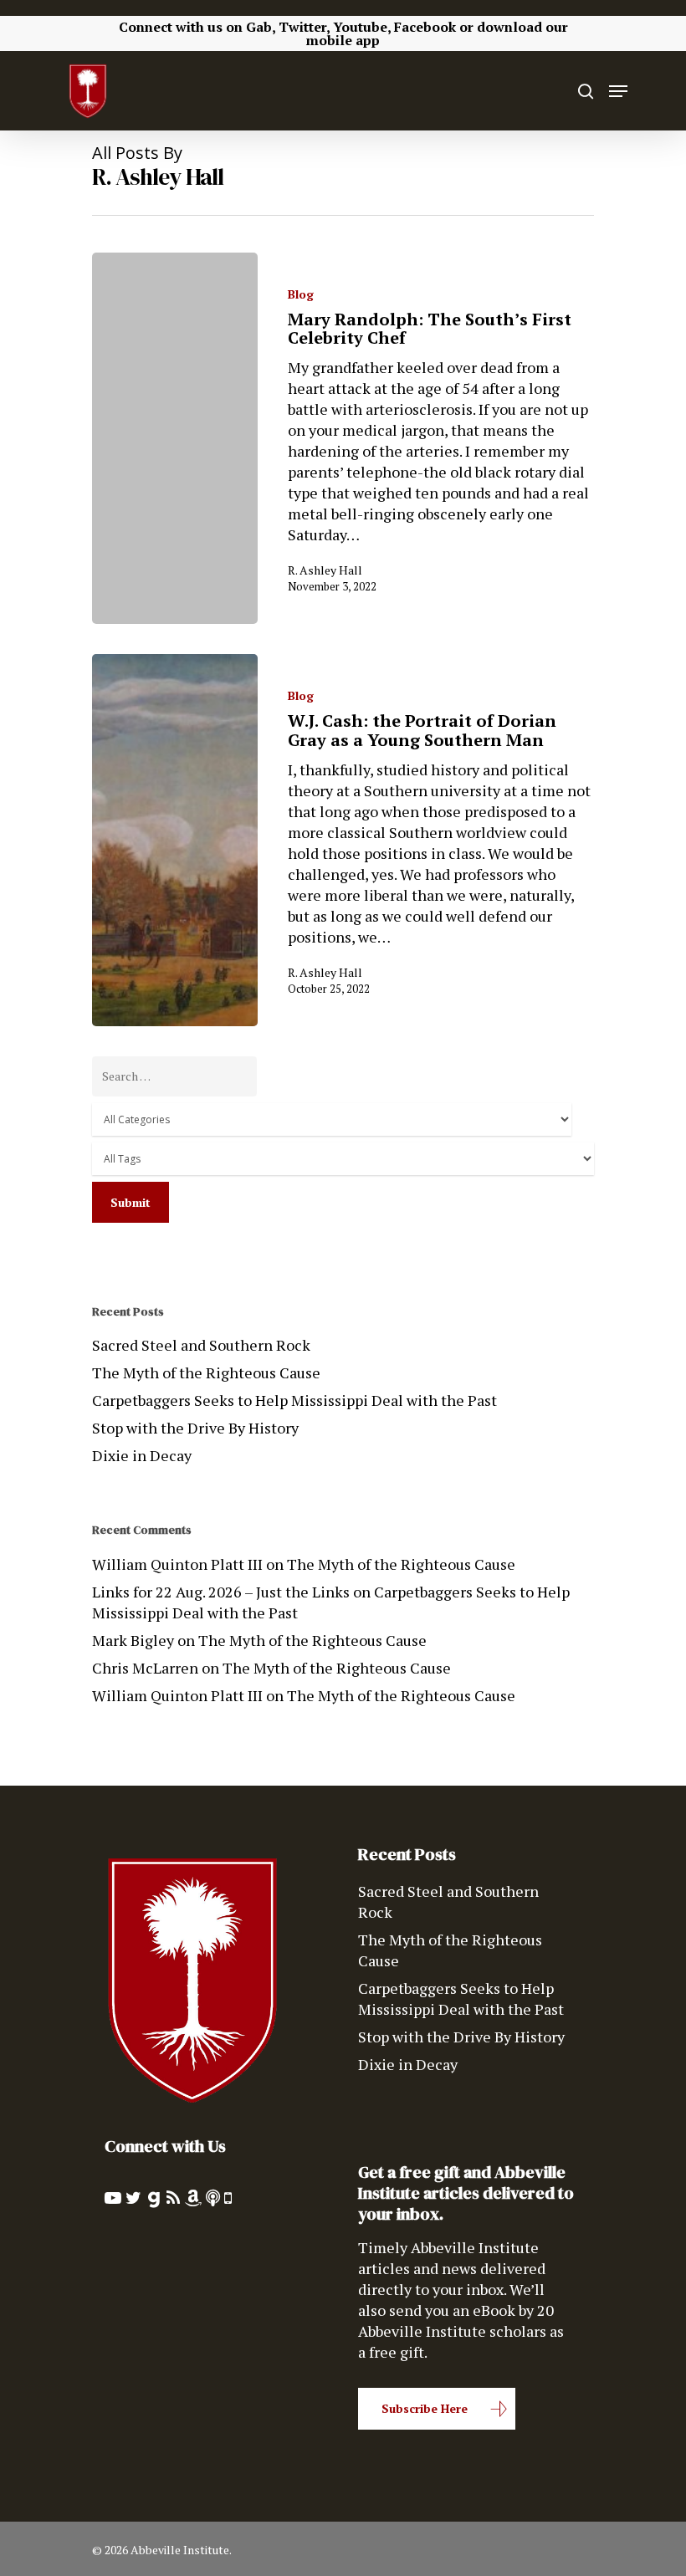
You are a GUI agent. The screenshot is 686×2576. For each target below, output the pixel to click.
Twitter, (304, 27)
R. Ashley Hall (325, 570)
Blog (301, 294)
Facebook (425, 27)
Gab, (261, 27)
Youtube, (362, 27)
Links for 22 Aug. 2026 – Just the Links (221, 1592)
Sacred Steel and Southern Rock (201, 1345)
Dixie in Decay (142, 1455)
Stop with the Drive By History (195, 1428)
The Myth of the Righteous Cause (206, 1372)
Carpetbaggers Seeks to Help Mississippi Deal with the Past (294, 1400)
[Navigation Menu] (618, 91)
